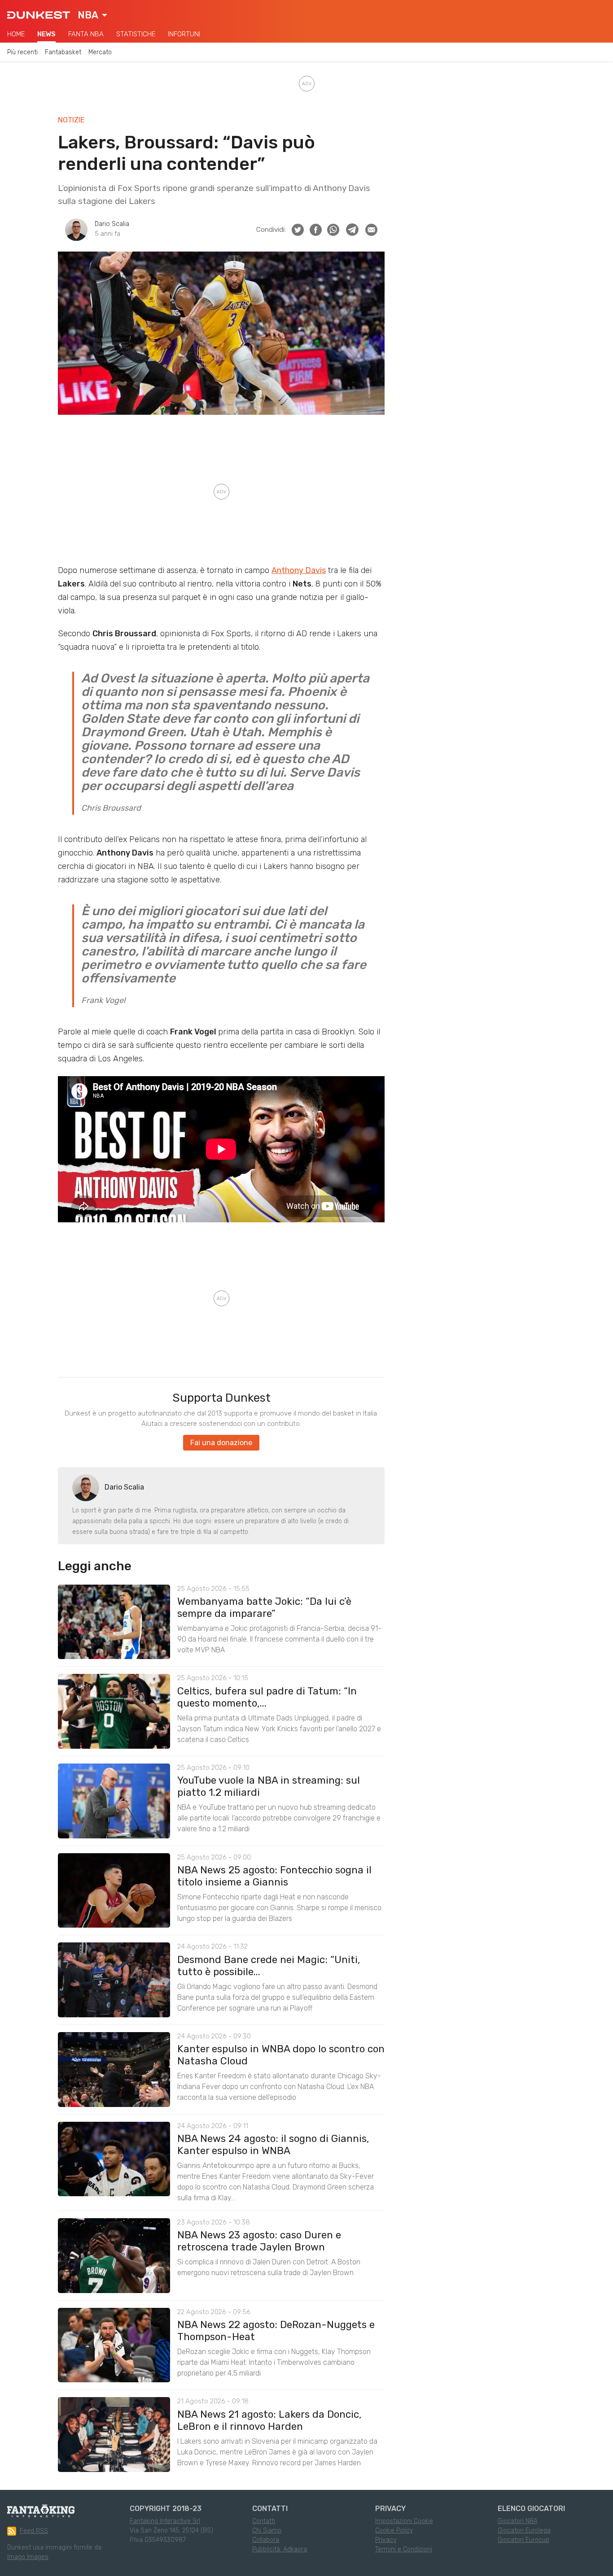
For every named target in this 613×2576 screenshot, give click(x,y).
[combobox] (92, 15)
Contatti (264, 2521)
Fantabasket (63, 52)
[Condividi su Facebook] (316, 230)
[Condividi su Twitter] (298, 230)
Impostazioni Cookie (404, 2521)
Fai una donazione (221, 1443)
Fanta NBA (86, 34)
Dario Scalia (112, 224)
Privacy (386, 2540)
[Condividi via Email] (371, 230)
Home (16, 34)
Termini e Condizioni (404, 2549)
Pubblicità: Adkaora (280, 2549)
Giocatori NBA (518, 2521)
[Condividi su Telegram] (352, 230)
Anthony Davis (299, 570)
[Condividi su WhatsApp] (333, 230)
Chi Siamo (267, 2530)
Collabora (266, 2540)
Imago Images (28, 2557)
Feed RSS (34, 2531)
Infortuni (184, 34)
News (46, 34)
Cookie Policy (394, 2530)
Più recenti (22, 52)
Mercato (100, 52)
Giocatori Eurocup (523, 2540)
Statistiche (136, 34)
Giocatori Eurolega (524, 2530)
